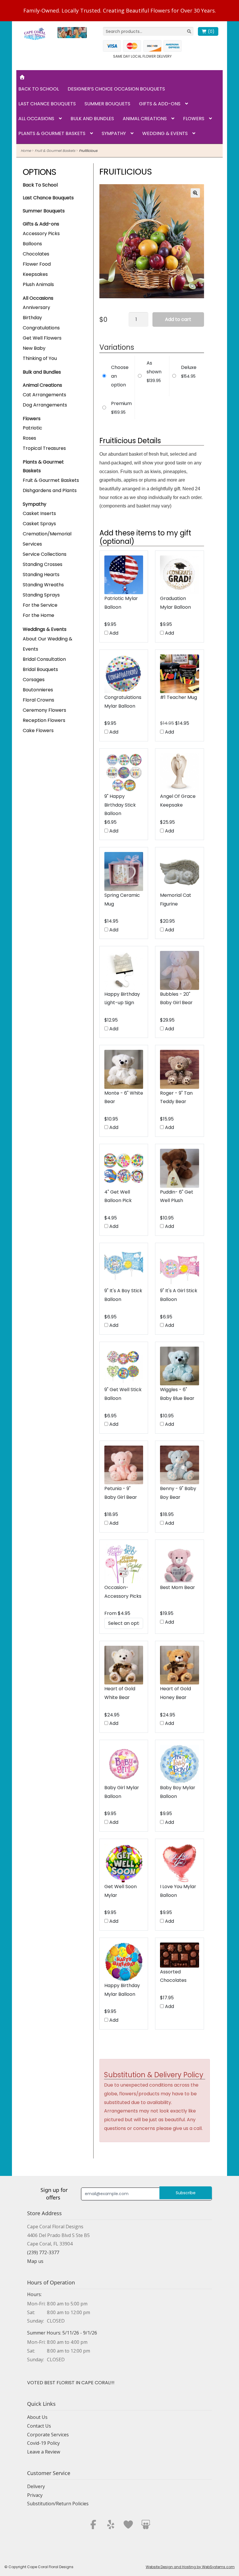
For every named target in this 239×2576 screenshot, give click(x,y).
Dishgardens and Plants (50, 490)
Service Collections (45, 554)
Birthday (32, 318)
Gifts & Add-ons (160, 104)
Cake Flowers (38, 730)
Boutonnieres (38, 690)
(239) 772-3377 (43, 2252)
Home (26, 151)
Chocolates (36, 254)
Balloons (32, 244)
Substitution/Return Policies (58, 2504)
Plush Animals (38, 284)
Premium (121, 403)
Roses (29, 438)
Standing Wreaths (43, 585)
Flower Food (37, 264)
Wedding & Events (165, 133)
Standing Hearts (41, 575)
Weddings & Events (45, 629)
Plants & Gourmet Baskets (52, 133)
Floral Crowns (38, 700)
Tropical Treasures (44, 448)
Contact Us (39, 2426)
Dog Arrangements (45, 405)
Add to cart (178, 319)
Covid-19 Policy (43, 2443)
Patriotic (32, 428)
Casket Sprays (39, 524)
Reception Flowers (44, 720)
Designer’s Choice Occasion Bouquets (116, 89)
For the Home (38, 615)
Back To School (40, 185)
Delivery (36, 2486)
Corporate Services (48, 2435)
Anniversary (36, 307)
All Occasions (36, 119)
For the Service (40, 605)
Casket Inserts (39, 513)
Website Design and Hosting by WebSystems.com (190, 2567)
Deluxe (189, 367)
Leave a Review (44, 2452)
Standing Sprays (41, 595)
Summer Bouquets (107, 104)
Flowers (194, 119)
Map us (35, 2261)
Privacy (35, 2495)
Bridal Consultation (44, 659)
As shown (154, 367)
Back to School (39, 89)
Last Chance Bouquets (47, 104)
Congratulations (41, 328)
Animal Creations (145, 119)
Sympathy (114, 133)
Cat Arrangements (44, 395)
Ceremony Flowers (44, 710)
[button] (195, 193)
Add (113, 633)
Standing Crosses (43, 564)
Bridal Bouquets (40, 669)
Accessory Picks (41, 234)
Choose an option (120, 376)
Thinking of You (40, 358)
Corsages (34, 680)
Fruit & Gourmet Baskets (55, 151)
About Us (37, 2417)
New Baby (34, 348)
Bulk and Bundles (92, 119)
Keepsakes (35, 274)
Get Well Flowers (42, 338)
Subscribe (186, 2193)
